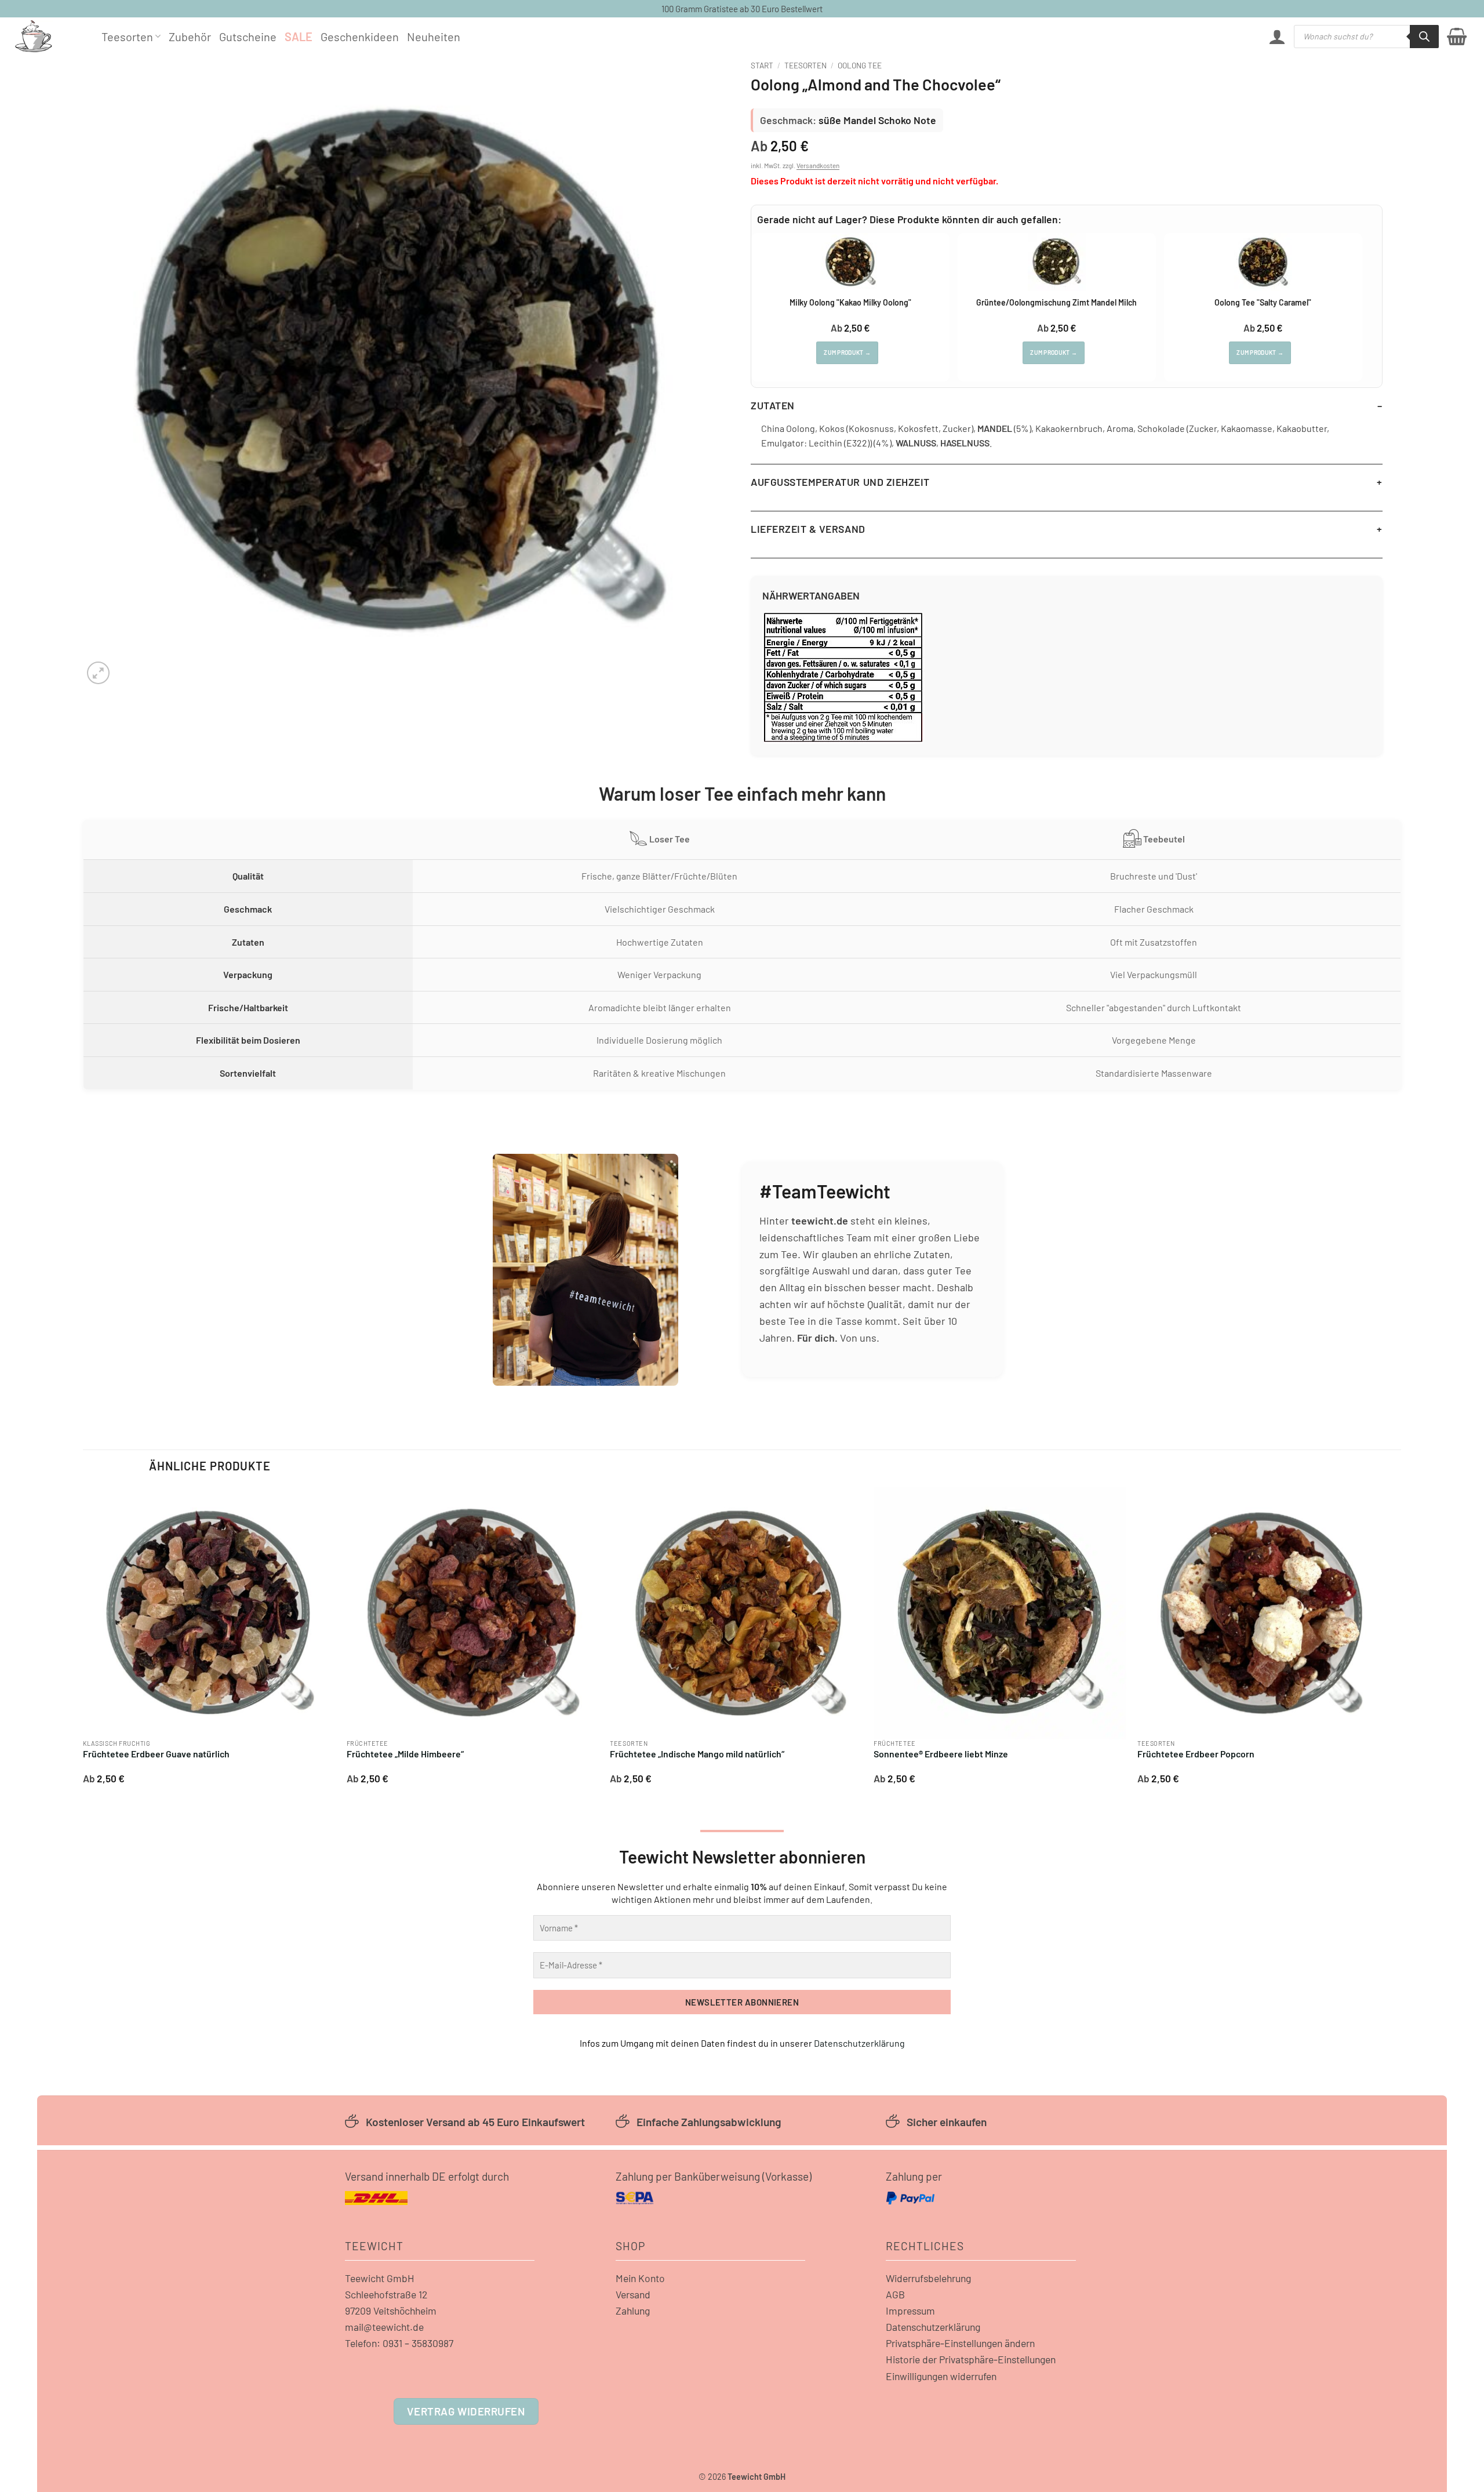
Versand (633, 2294)
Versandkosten (818, 165)
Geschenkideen (360, 37)
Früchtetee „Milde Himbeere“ (405, 1754)
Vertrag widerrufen (466, 2411)
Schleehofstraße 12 (386, 2294)
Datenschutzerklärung (859, 2043)
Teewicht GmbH (380, 2278)
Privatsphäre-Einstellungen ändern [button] (960, 2343)
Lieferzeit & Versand (808, 529)
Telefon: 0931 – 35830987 (399, 2343)
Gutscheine (248, 37)
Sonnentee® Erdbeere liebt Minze (941, 1754)
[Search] (1424, 37)
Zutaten (773, 405)
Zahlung (633, 2311)
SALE (299, 37)
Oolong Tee (860, 65)
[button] (1277, 37)
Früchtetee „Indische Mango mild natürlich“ (697, 1754)
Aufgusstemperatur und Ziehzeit (840, 482)
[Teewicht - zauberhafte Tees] (49, 36)
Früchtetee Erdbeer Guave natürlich (156, 1754)
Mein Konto (640, 2278)
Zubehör (190, 37)
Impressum (910, 2311)
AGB (895, 2294)
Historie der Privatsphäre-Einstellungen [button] (971, 2359)
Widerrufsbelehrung (928, 2278)
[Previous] (83, 1640)
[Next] (1389, 1640)
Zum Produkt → (847, 353)
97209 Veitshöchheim (391, 2311)
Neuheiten (434, 37)
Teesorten (127, 37)
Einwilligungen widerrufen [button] (941, 2376)
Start (762, 65)
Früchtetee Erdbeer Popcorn (1196, 1754)
